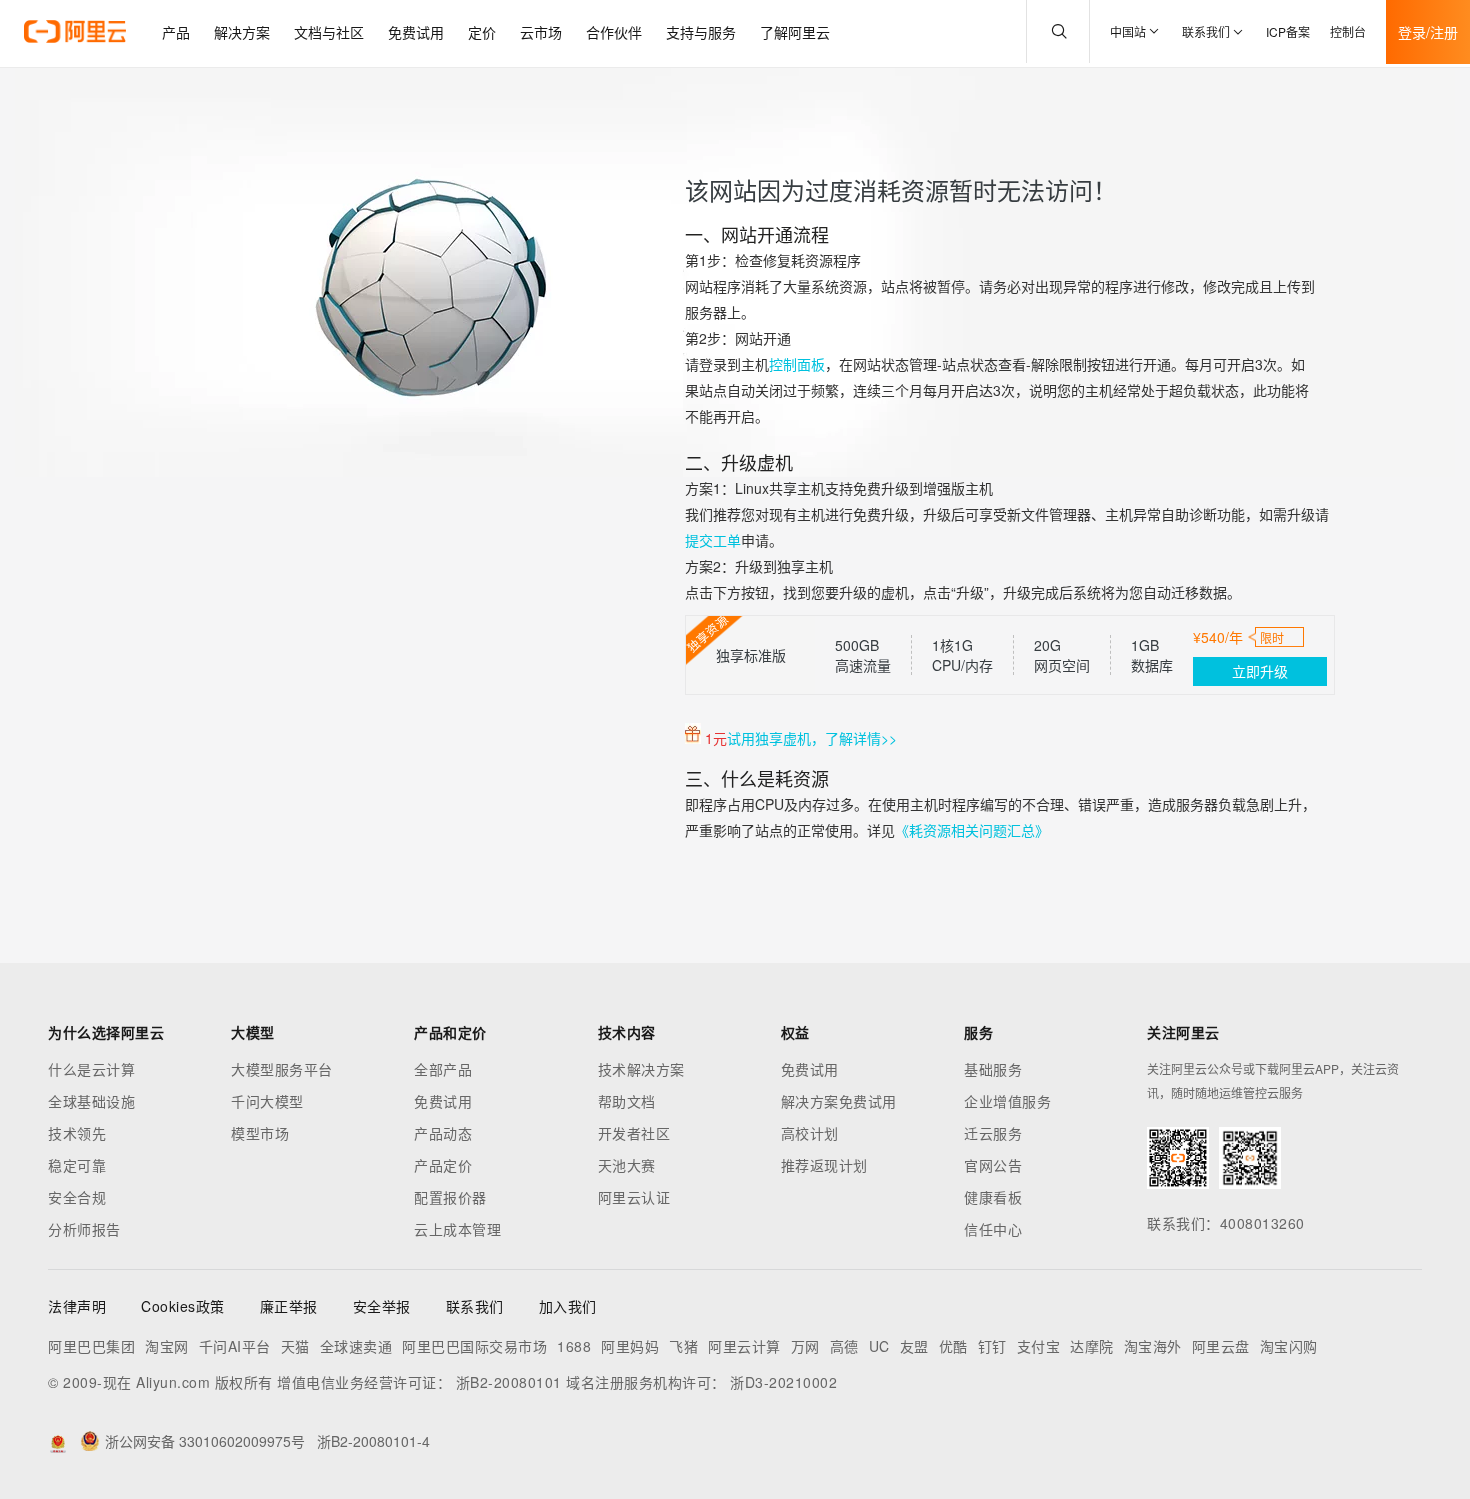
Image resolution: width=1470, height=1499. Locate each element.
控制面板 (797, 364)
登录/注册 (1428, 32)
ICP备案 (1288, 31)
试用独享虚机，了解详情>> (812, 738)
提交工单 (713, 540)
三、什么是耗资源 (757, 778)
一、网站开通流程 (757, 234)
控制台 (1348, 31)
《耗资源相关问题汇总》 (972, 830)
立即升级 (1260, 671)
